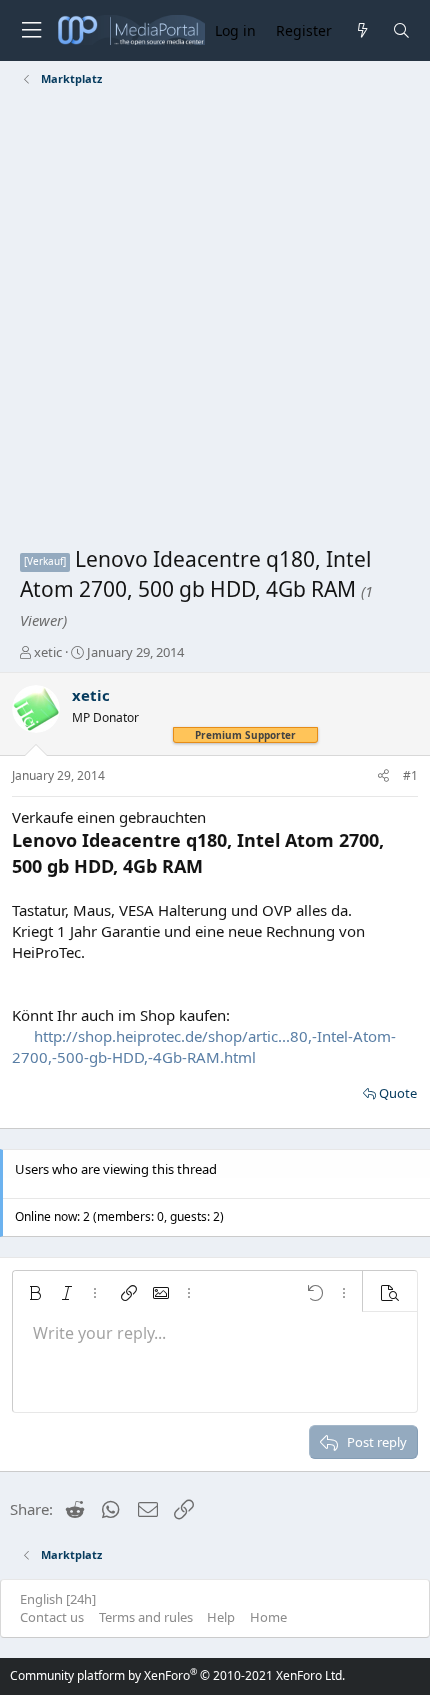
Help (221, 1617)
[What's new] (361, 30)
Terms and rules (146, 1617)
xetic (48, 652)
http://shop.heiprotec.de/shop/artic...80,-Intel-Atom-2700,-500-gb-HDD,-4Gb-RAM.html (204, 1046)
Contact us (52, 1617)
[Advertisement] (215, 320)
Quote (398, 1093)
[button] (35, 1293)
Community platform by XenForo (177, 1675)
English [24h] (58, 1599)
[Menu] (31, 30)
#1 (410, 775)
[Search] (401, 30)
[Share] (383, 776)
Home (268, 1617)
